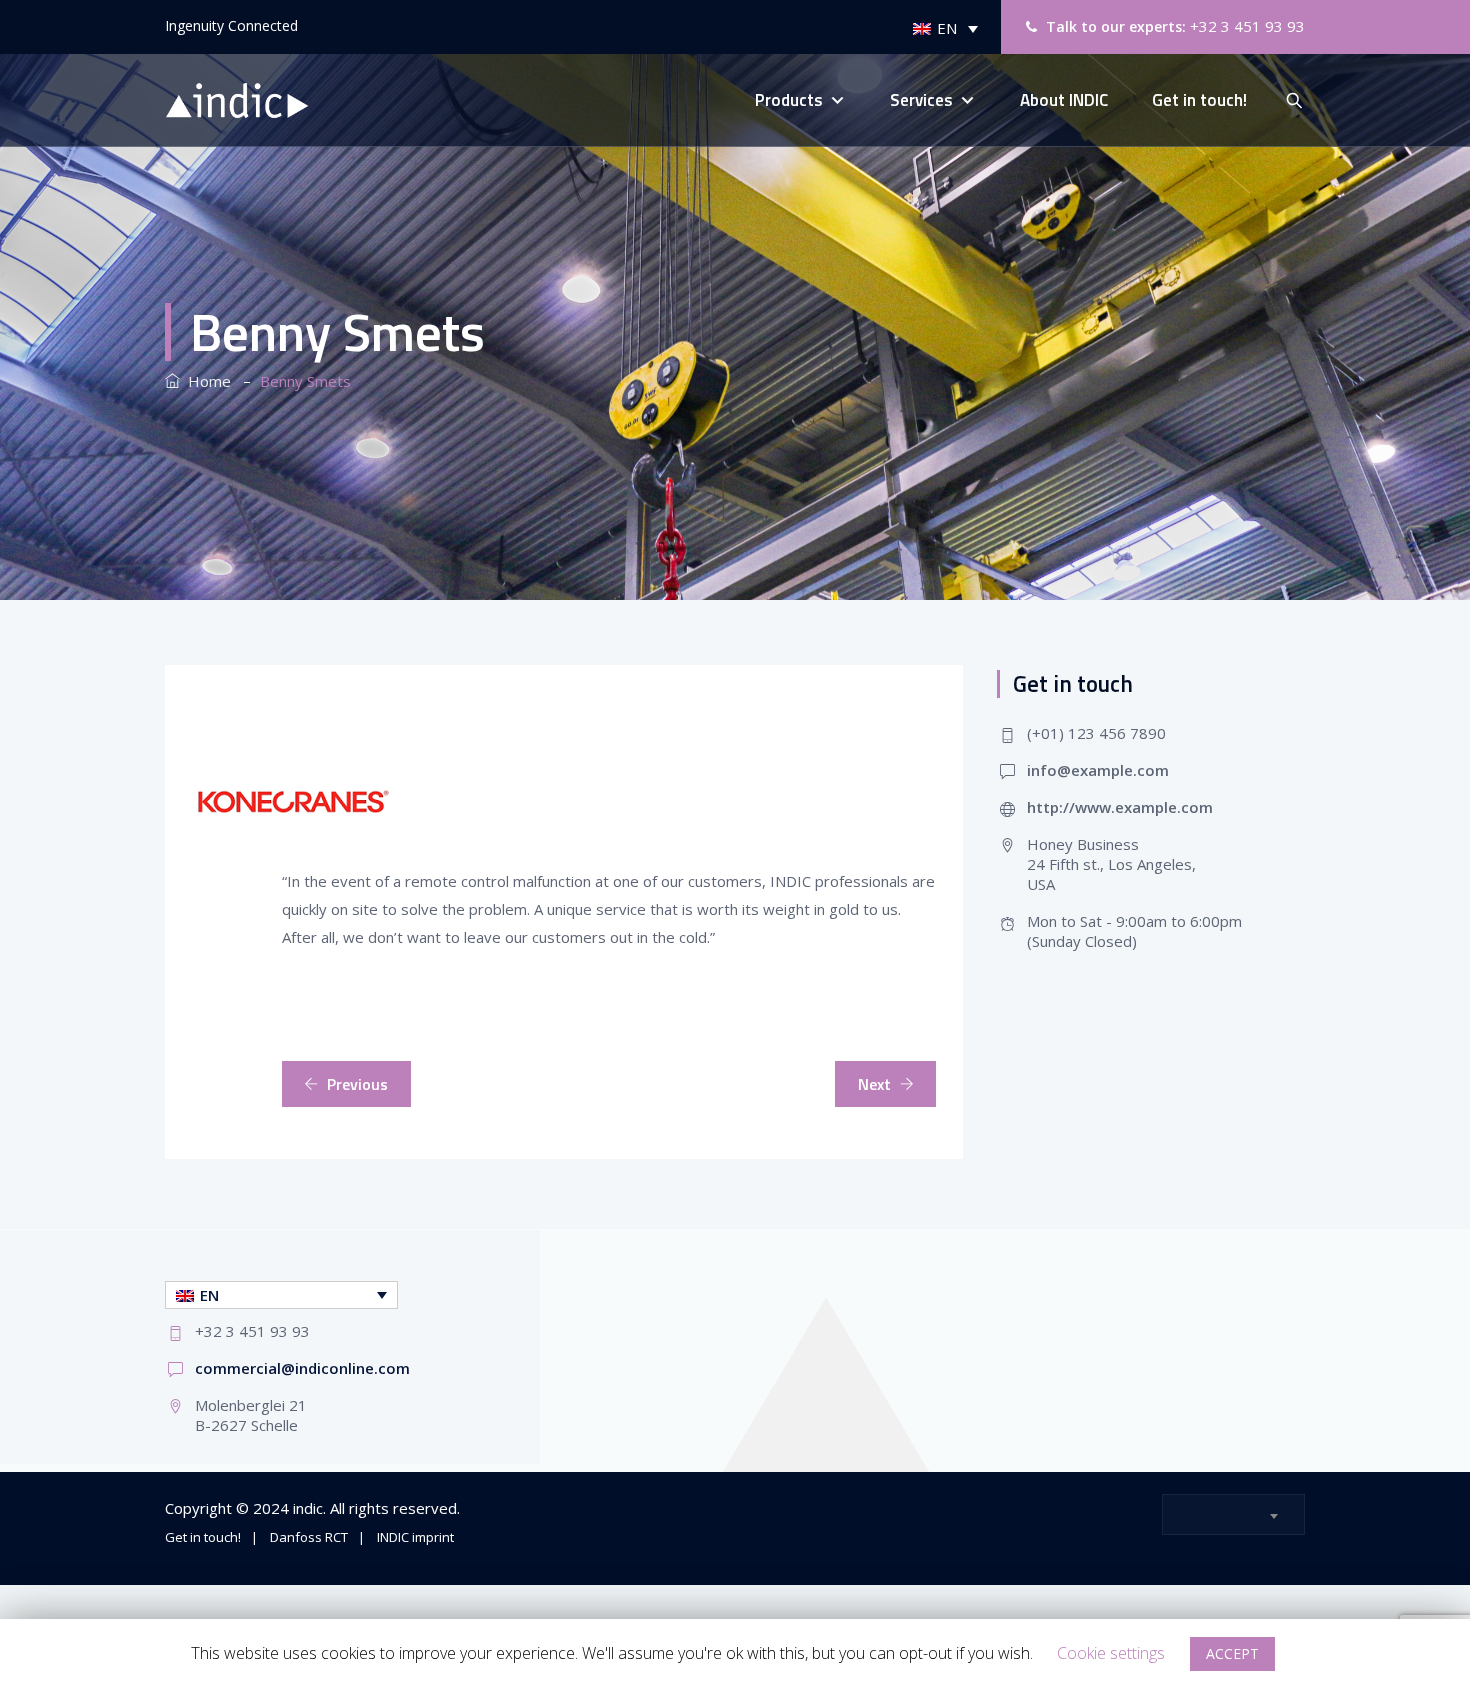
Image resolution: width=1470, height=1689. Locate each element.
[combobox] (1233, 1514)
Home (205, 381)
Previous (357, 1084)
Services (921, 100)
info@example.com (1098, 770)
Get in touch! (1199, 100)
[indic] (247, 100)
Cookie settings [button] (1111, 1653)
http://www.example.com (1120, 807)
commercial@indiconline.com (302, 1368)
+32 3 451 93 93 (1247, 26)
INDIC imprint (415, 1537)
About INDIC (1064, 100)
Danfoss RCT (309, 1537)
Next (874, 1084)
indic (308, 1508)
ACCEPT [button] (1232, 1653)
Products (789, 100)
